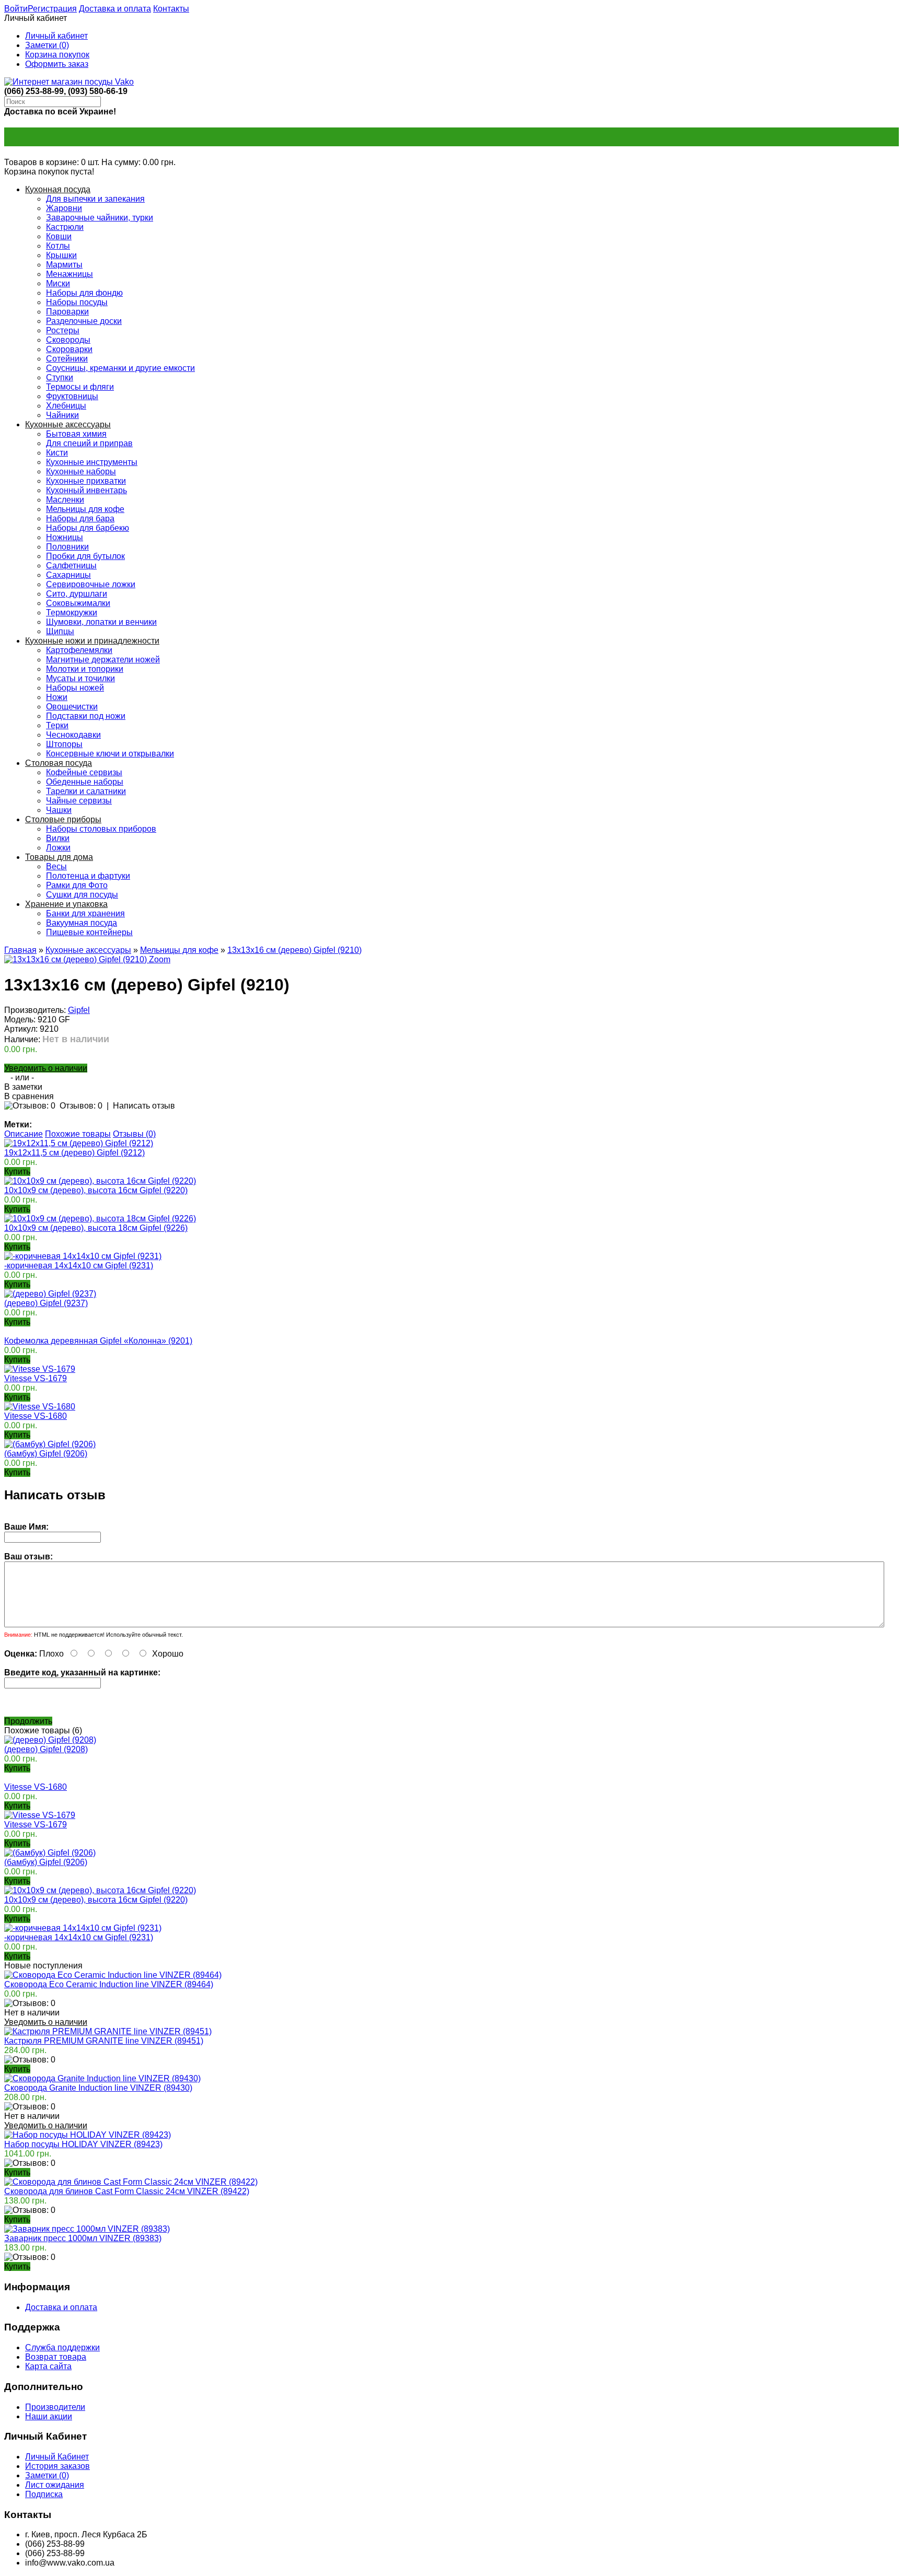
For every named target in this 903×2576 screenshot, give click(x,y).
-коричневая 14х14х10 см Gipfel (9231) (79, 1266)
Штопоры (64, 744)
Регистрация (52, 9)
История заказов (57, 2466)
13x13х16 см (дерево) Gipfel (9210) (294, 950)
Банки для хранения (85, 913)
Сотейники (67, 359)
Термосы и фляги (80, 387)
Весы (56, 866)
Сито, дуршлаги (77, 594)
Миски (58, 283)
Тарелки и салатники (86, 791)
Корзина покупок (57, 55)
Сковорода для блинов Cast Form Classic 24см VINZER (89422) (127, 2191)
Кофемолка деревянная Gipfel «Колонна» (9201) (98, 1341)
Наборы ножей (75, 688)
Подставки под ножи (86, 716)
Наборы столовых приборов (101, 829)
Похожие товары (78, 1134)
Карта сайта (48, 2366)
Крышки (61, 255)
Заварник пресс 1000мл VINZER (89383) (83, 2238)
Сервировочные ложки (91, 584)
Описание (24, 1134)
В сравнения (29, 1096)
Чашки (59, 810)
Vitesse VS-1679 (36, 1378)
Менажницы (70, 274)
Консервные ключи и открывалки (110, 754)
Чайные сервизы (79, 801)
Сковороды (68, 340)
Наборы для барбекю (88, 528)
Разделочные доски (84, 321)
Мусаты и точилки (80, 678)
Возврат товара (56, 2357)
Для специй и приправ (89, 443)
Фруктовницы (72, 396)
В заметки (23, 1087)
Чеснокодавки (73, 735)
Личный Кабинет (57, 2457)
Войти (16, 9)
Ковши (59, 236)
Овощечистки (72, 707)
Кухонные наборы (81, 471)
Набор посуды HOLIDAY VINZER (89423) (83, 2144)
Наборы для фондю (84, 293)
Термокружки (72, 613)
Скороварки (69, 349)
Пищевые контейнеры (89, 932)
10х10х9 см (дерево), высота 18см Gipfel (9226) (96, 1228)
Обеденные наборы (85, 782)
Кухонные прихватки (86, 481)
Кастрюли (65, 227)
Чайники (62, 415)
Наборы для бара (80, 518)
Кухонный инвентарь (86, 490)
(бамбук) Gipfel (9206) (46, 1454)
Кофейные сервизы (84, 772)
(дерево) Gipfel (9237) (46, 1303)
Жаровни (64, 208)
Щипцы (60, 631)
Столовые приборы (63, 819)
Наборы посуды (77, 302)
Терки (57, 725)
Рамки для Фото (77, 885)
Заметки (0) (47, 45)
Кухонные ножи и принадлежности (92, 641)
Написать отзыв (144, 1106)
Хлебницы (66, 406)
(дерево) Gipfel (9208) (46, 1749)
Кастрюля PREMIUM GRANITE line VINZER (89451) (104, 2041)
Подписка (44, 2494)
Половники (67, 547)
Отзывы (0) (134, 1134)
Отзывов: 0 (81, 1106)
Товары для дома (59, 857)
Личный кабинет (56, 36)
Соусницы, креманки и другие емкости (120, 368)
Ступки (60, 377)
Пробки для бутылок (85, 556)
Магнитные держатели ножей (103, 660)
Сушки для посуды (82, 895)
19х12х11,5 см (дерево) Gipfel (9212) (74, 1153)
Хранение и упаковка (66, 904)
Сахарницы (68, 575)
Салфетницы (71, 566)
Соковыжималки (78, 603)
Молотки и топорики (85, 669)
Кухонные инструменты (92, 462)
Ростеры (63, 330)
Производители (55, 2407)
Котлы (58, 246)
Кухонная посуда (58, 189)
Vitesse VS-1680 (36, 1416)
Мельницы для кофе (85, 509)
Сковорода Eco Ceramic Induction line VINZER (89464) (109, 1984)
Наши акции (49, 2416)
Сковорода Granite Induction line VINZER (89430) (98, 2088)
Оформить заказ (57, 64)
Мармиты (64, 265)
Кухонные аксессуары (68, 424)
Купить (17, 1768)
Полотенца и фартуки (88, 876)
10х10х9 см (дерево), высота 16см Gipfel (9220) (96, 1190)
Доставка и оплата (115, 9)
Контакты (171, 9)
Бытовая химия (76, 434)
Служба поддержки (62, 2347)
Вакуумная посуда (82, 923)
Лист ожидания (55, 2485)
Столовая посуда (59, 763)
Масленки (65, 500)
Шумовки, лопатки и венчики (101, 622)
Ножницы (65, 537)
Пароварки (67, 312)
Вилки (58, 838)
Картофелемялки (79, 650)
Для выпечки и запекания (95, 199)
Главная (20, 950)
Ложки (58, 848)
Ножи (57, 697)
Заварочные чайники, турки (100, 218)
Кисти (57, 453)
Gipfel (79, 1010)
